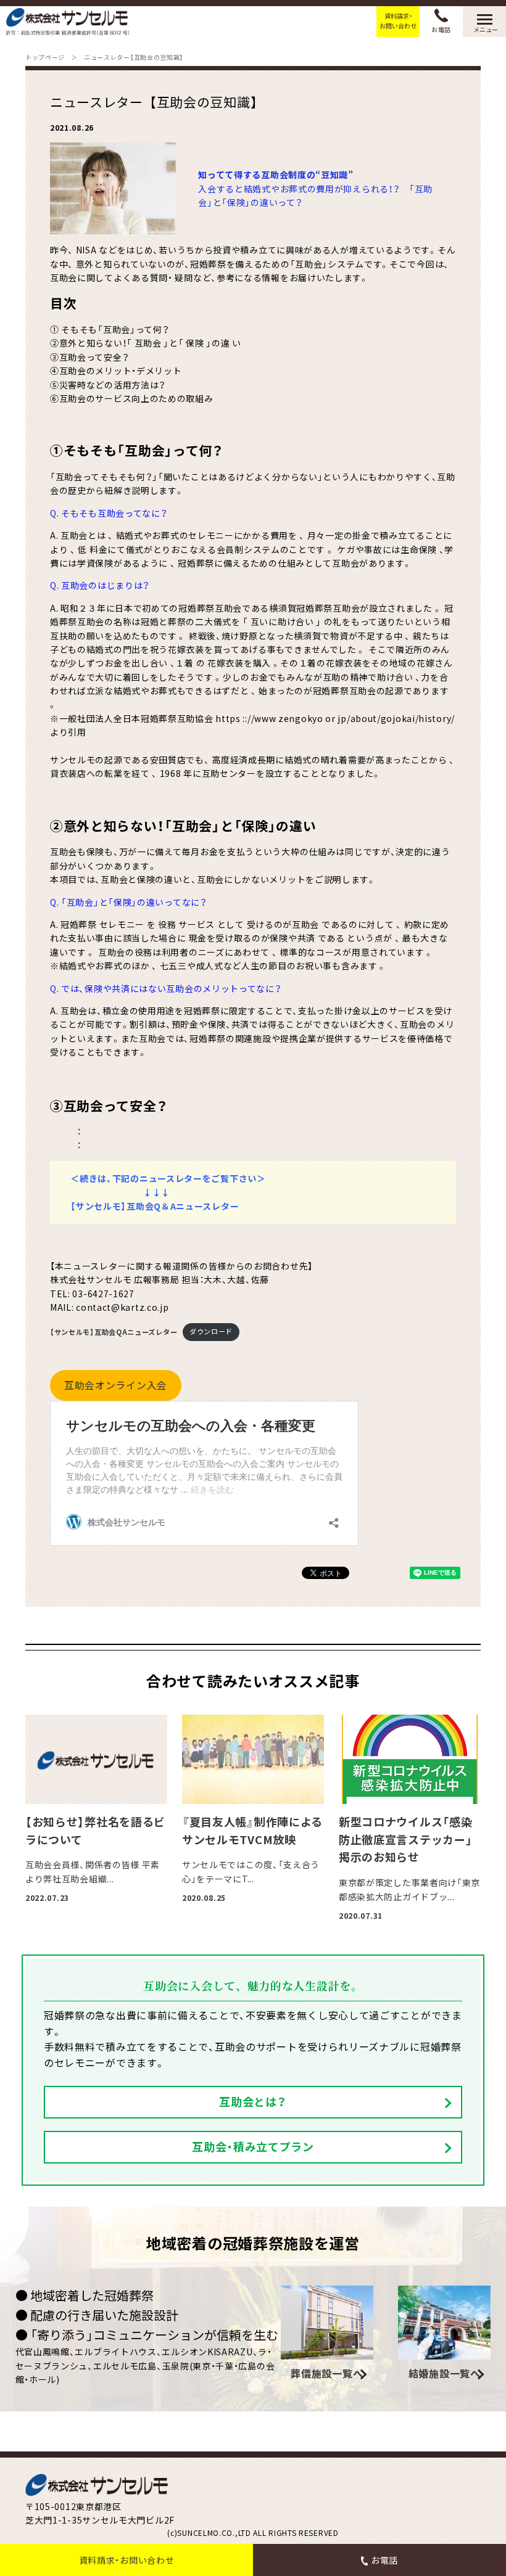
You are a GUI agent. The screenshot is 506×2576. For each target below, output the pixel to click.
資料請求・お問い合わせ (398, 21)
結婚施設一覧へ (445, 2373)
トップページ (45, 57)
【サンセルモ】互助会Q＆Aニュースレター (155, 1206)
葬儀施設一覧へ (327, 2373)
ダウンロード (211, 1331)
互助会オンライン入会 (116, 1385)
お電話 (441, 29)
